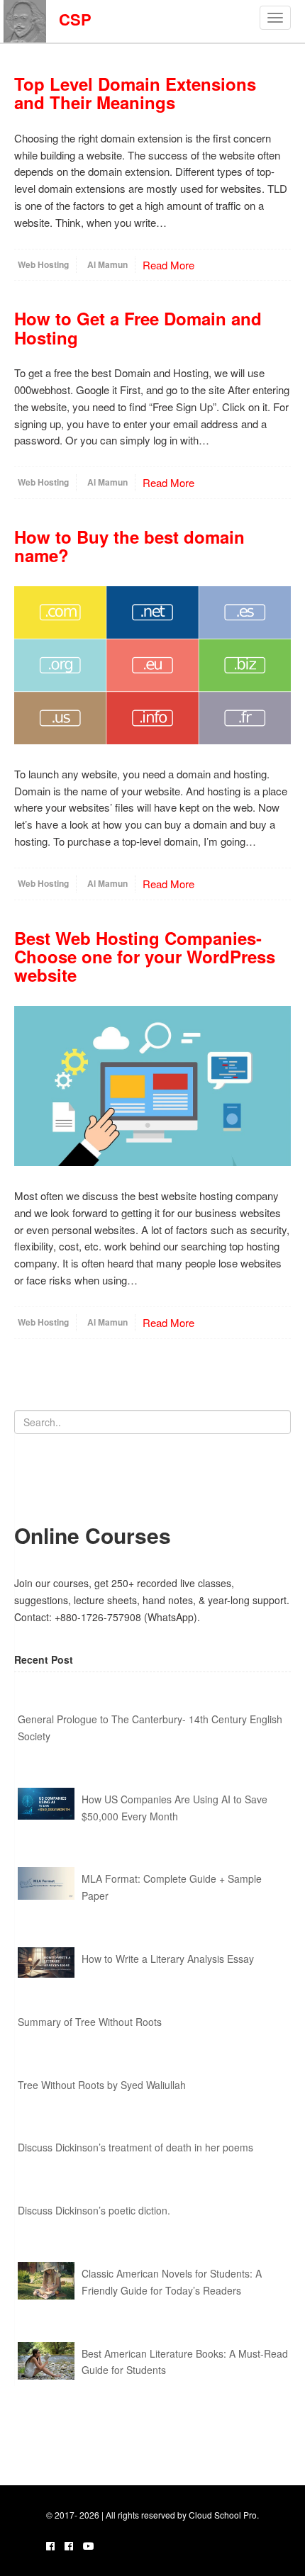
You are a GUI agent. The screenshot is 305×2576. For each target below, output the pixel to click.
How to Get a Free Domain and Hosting (138, 327)
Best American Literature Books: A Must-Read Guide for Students (185, 2362)
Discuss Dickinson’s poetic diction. (94, 2210)
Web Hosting (43, 264)
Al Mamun (107, 264)
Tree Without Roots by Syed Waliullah (102, 2085)
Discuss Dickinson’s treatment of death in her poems (135, 2147)
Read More (168, 265)
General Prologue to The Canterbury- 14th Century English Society (150, 1727)
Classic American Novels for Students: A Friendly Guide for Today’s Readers (172, 2282)
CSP (69, 19)
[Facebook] (50, 2546)
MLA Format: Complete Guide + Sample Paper (172, 1887)
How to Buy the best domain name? (129, 546)
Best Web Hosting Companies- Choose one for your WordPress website (145, 957)
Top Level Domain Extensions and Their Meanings (135, 93)
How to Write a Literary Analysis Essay (168, 1959)
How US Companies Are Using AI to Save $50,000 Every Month (174, 1808)
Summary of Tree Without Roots (90, 2022)
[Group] (69, 2546)
